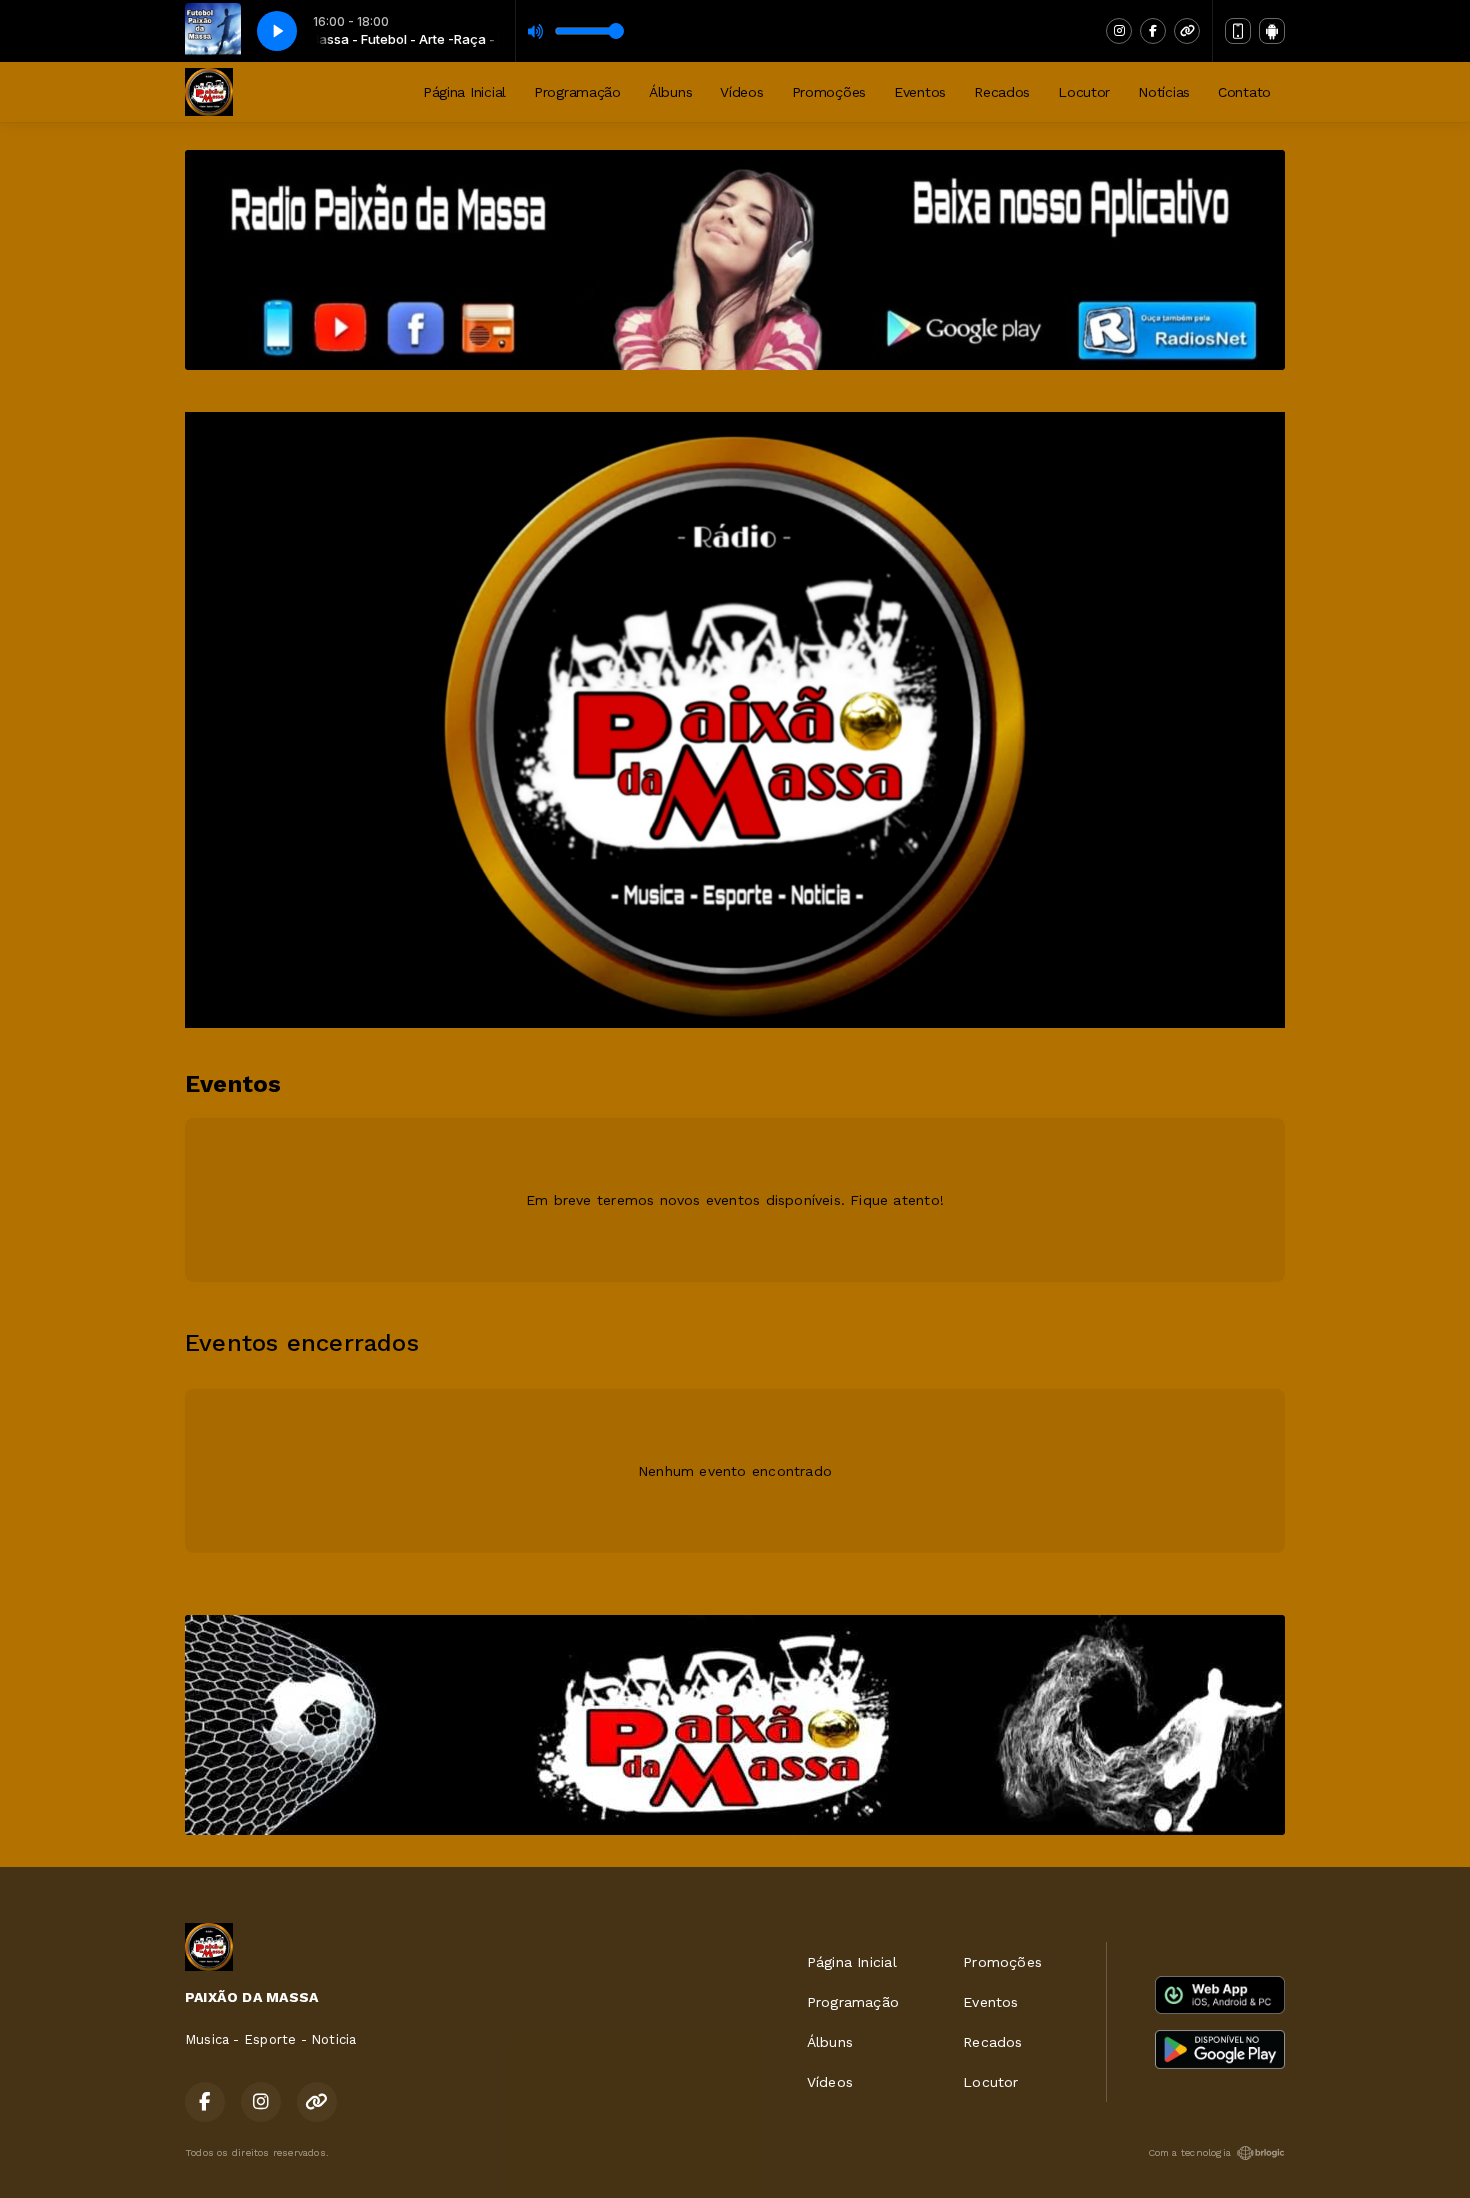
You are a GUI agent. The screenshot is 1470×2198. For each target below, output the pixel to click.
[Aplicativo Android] (1272, 31)
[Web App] (1238, 31)
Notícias (1164, 92)
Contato (1244, 92)
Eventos (920, 92)
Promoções (829, 92)
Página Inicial (464, 92)
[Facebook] (1153, 31)
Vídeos (741, 92)
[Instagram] (1119, 31)
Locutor (1084, 92)
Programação (577, 92)
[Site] (1187, 31)
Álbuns (670, 92)
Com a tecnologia (1189, 2152)
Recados (1002, 92)
